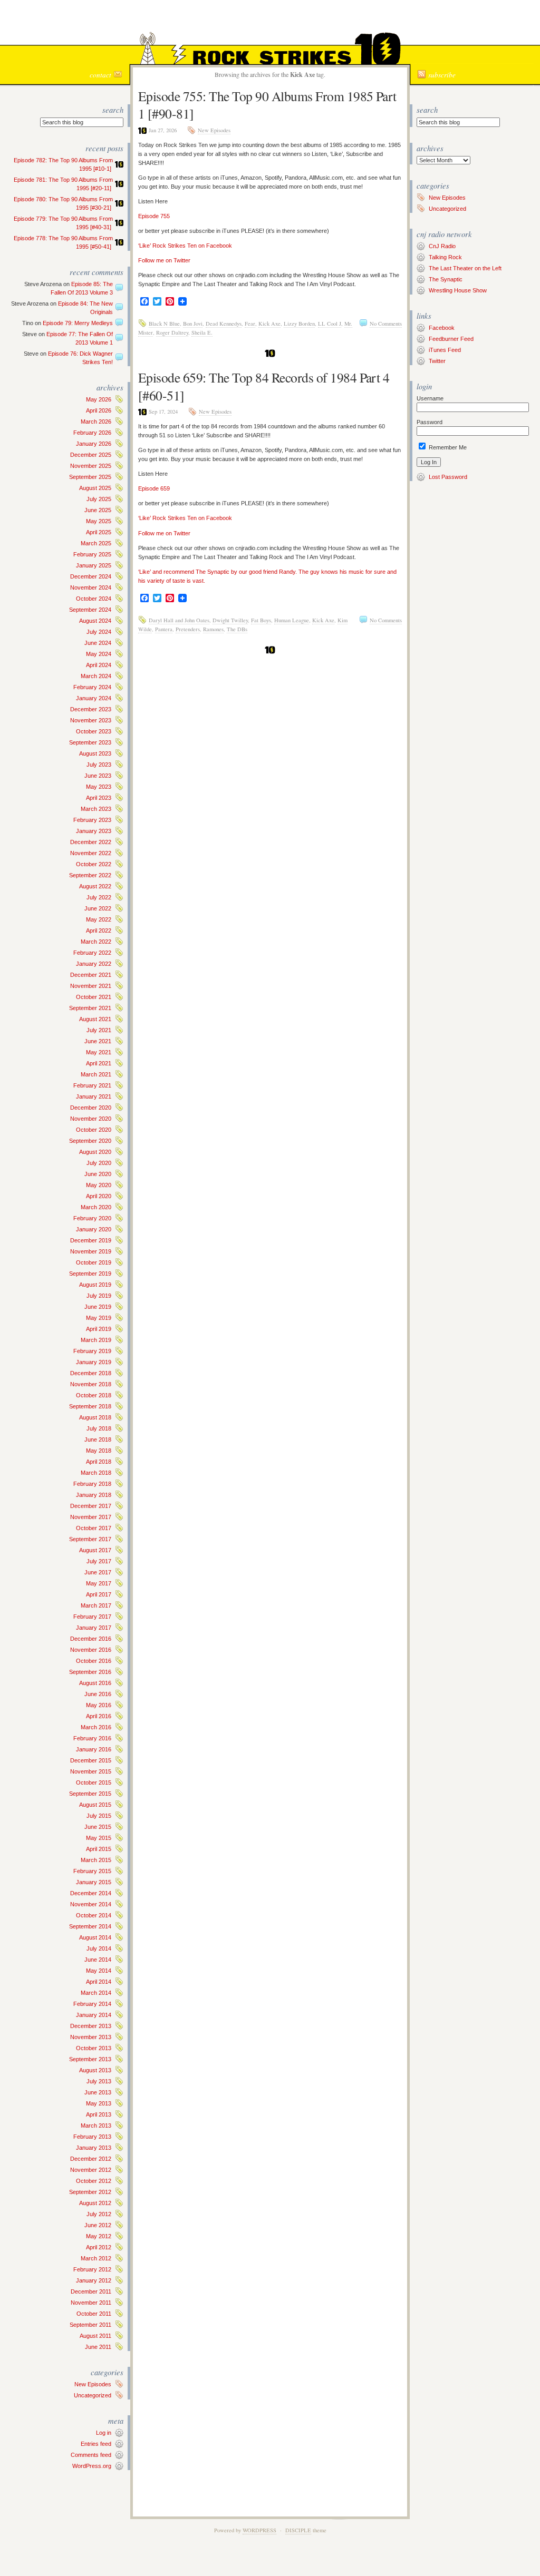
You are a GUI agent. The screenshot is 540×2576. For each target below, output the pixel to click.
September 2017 (90, 1539)
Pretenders (188, 629)
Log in (104, 2433)
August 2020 (95, 1152)
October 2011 (94, 2314)
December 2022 (91, 842)
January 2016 (94, 1749)
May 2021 (99, 1052)
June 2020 (98, 1174)
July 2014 (99, 1948)
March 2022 (96, 942)
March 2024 (96, 676)
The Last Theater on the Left (465, 268)
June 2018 (98, 1439)
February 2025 (92, 554)
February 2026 (92, 433)
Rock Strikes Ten (270, 24)
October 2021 (94, 997)
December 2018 (91, 1373)
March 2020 (96, 1207)
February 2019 (92, 1351)
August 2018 (95, 1417)
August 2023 (95, 753)
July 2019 (99, 1296)
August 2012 (95, 2203)
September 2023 (90, 742)
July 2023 (99, 765)
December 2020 (91, 1108)
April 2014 (99, 1982)
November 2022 (91, 853)
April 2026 (99, 410)
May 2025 (99, 521)
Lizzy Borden (299, 324)
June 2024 (98, 643)
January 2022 (94, 964)
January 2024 (94, 698)
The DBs (237, 629)
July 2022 (99, 897)
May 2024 (99, 654)
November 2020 (91, 1119)
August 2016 (95, 1683)
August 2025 (95, 488)
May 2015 (99, 1838)
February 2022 (92, 953)
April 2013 (99, 2114)
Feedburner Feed (451, 339)
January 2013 (94, 2148)
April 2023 (99, 798)
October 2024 (94, 599)
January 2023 (94, 831)
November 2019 (91, 1251)
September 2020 (90, 1141)
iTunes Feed (445, 350)
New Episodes (93, 2384)
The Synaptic (446, 279)
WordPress (259, 2530)
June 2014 (98, 1960)
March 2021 (96, 1074)
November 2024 (91, 587)
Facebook (442, 328)
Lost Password (448, 477)
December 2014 (91, 1893)
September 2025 (90, 477)
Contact (100, 75)
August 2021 (95, 1019)
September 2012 (90, 2192)
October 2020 (94, 1130)
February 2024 (92, 687)
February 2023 (92, 820)
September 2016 (90, 1672)
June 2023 (98, 776)
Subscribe (442, 75)
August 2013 (95, 2070)
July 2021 (99, 1030)
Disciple (298, 2530)
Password (430, 422)
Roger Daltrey (172, 332)
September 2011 (90, 2325)
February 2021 (92, 1085)
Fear (250, 324)
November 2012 (91, 2170)
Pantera (164, 629)
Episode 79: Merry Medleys (78, 323)
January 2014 (94, 2015)
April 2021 (99, 1063)
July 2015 (99, 1816)
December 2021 (91, 975)
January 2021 (94, 1096)
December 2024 (91, 576)
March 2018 (96, 1473)
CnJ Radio (442, 246)
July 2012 (99, 2214)
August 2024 (95, 621)
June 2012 (98, 2225)
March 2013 (96, 2126)
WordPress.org (92, 2466)
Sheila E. (202, 332)
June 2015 (98, 1827)
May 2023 (99, 787)
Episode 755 (154, 216)
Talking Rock (445, 257)
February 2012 (92, 2269)
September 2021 (90, 1008)
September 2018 (90, 1406)
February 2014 (92, 2004)
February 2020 (92, 1218)
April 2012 (99, 2247)
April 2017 (99, 1594)
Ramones (213, 629)
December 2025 (91, 455)
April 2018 (99, 1462)
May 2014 (99, 1971)
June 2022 (98, 908)
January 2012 (94, 2280)
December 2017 (91, 1506)
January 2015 (94, 1882)
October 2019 (94, 1262)
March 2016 (96, 1727)
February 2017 (92, 1617)
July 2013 (99, 2081)
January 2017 (94, 1628)
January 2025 (94, 565)
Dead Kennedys (224, 324)
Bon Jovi (193, 324)
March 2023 (96, 809)
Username (430, 398)
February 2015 (92, 1871)
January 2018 (94, 1495)
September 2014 (90, 1926)
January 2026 (94, 444)
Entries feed (96, 2444)
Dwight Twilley (230, 620)
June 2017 (98, 1572)
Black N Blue (164, 324)
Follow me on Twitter (164, 260)
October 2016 (94, 1661)
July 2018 (99, 1428)
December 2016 (91, 1639)
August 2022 (95, 886)
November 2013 (91, 2037)
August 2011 (95, 2336)
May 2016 (99, 1705)
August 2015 (95, 1805)
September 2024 (90, 610)
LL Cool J (330, 324)
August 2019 (95, 1285)
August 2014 (95, 1937)
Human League (292, 620)
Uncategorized (93, 2395)
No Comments (386, 324)
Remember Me (447, 447)
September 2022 (90, 875)
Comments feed (91, 2455)
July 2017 (99, 1561)
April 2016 (99, 1716)
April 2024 (99, 665)
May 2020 (99, 1185)
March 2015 (96, 1860)
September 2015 (90, 1794)
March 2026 (96, 422)
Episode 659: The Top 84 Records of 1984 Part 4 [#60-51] (264, 386)
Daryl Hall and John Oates (179, 620)
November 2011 (91, 2303)
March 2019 (96, 1340)
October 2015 (94, 1782)
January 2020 (94, 1229)
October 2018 (94, 1395)
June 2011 (98, 2347)
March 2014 (96, 1993)
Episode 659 (154, 488)
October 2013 (94, 2048)
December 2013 (91, 2026)
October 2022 (94, 864)
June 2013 (98, 2092)
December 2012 (91, 2159)
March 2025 (96, 543)
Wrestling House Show (458, 290)
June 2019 (98, 1307)
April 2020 (99, 1196)
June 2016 (98, 1694)
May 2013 (99, 2103)
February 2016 (92, 1738)
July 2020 (99, 1163)
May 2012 (99, 2236)
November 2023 (91, 720)
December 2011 (91, 2291)
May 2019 (99, 1318)
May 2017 (99, 1583)
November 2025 (91, 466)
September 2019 (90, 1274)
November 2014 (91, 1904)
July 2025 (99, 499)
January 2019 (94, 1362)
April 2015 (99, 1849)
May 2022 (99, 919)
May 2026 (99, 399)
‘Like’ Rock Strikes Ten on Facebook (185, 246)
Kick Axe (269, 324)
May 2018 (99, 1451)
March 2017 (96, 1605)
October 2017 (94, 1528)
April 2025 (99, 532)
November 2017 (91, 1517)
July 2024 (99, 632)
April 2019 (99, 1329)
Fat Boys (261, 620)
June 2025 (98, 510)
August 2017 (95, 1550)
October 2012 (94, 2181)
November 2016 (91, 1650)
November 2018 (91, 1384)
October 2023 (94, 731)
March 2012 (96, 2258)
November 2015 (91, 1771)
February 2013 (92, 2137)
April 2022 (99, 931)
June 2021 (98, 1041)
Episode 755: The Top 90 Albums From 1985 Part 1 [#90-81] (267, 105)
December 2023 (91, 709)
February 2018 (92, 1484)
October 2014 (94, 1915)
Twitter (437, 361)
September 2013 (90, 2059)
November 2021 (91, 986)
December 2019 (91, 1240)
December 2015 (91, 1760)
